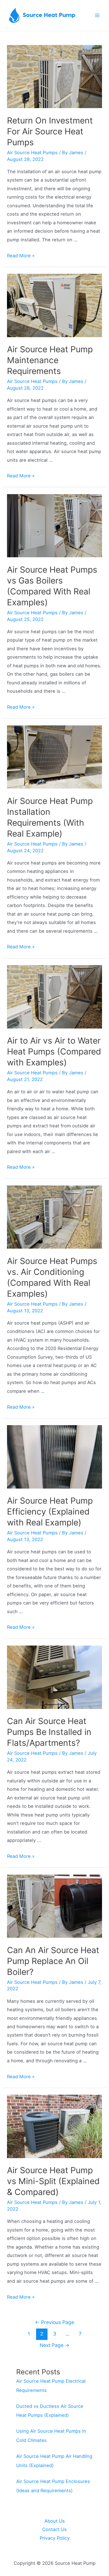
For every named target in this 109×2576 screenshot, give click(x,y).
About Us (55, 2521)
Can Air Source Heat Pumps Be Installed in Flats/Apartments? (49, 1732)
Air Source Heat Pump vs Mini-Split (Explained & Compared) (53, 2181)
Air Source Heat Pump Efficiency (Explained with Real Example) (50, 1511)
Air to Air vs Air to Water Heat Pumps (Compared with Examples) (54, 1051)
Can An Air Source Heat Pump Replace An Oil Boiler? (53, 1961)
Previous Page (54, 2322)
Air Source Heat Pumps (32, 153)
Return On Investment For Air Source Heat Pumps (50, 131)
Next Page (55, 2345)
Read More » (21, 256)
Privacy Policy (55, 2538)
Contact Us (54, 2529)
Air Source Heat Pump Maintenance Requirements (50, 360)
